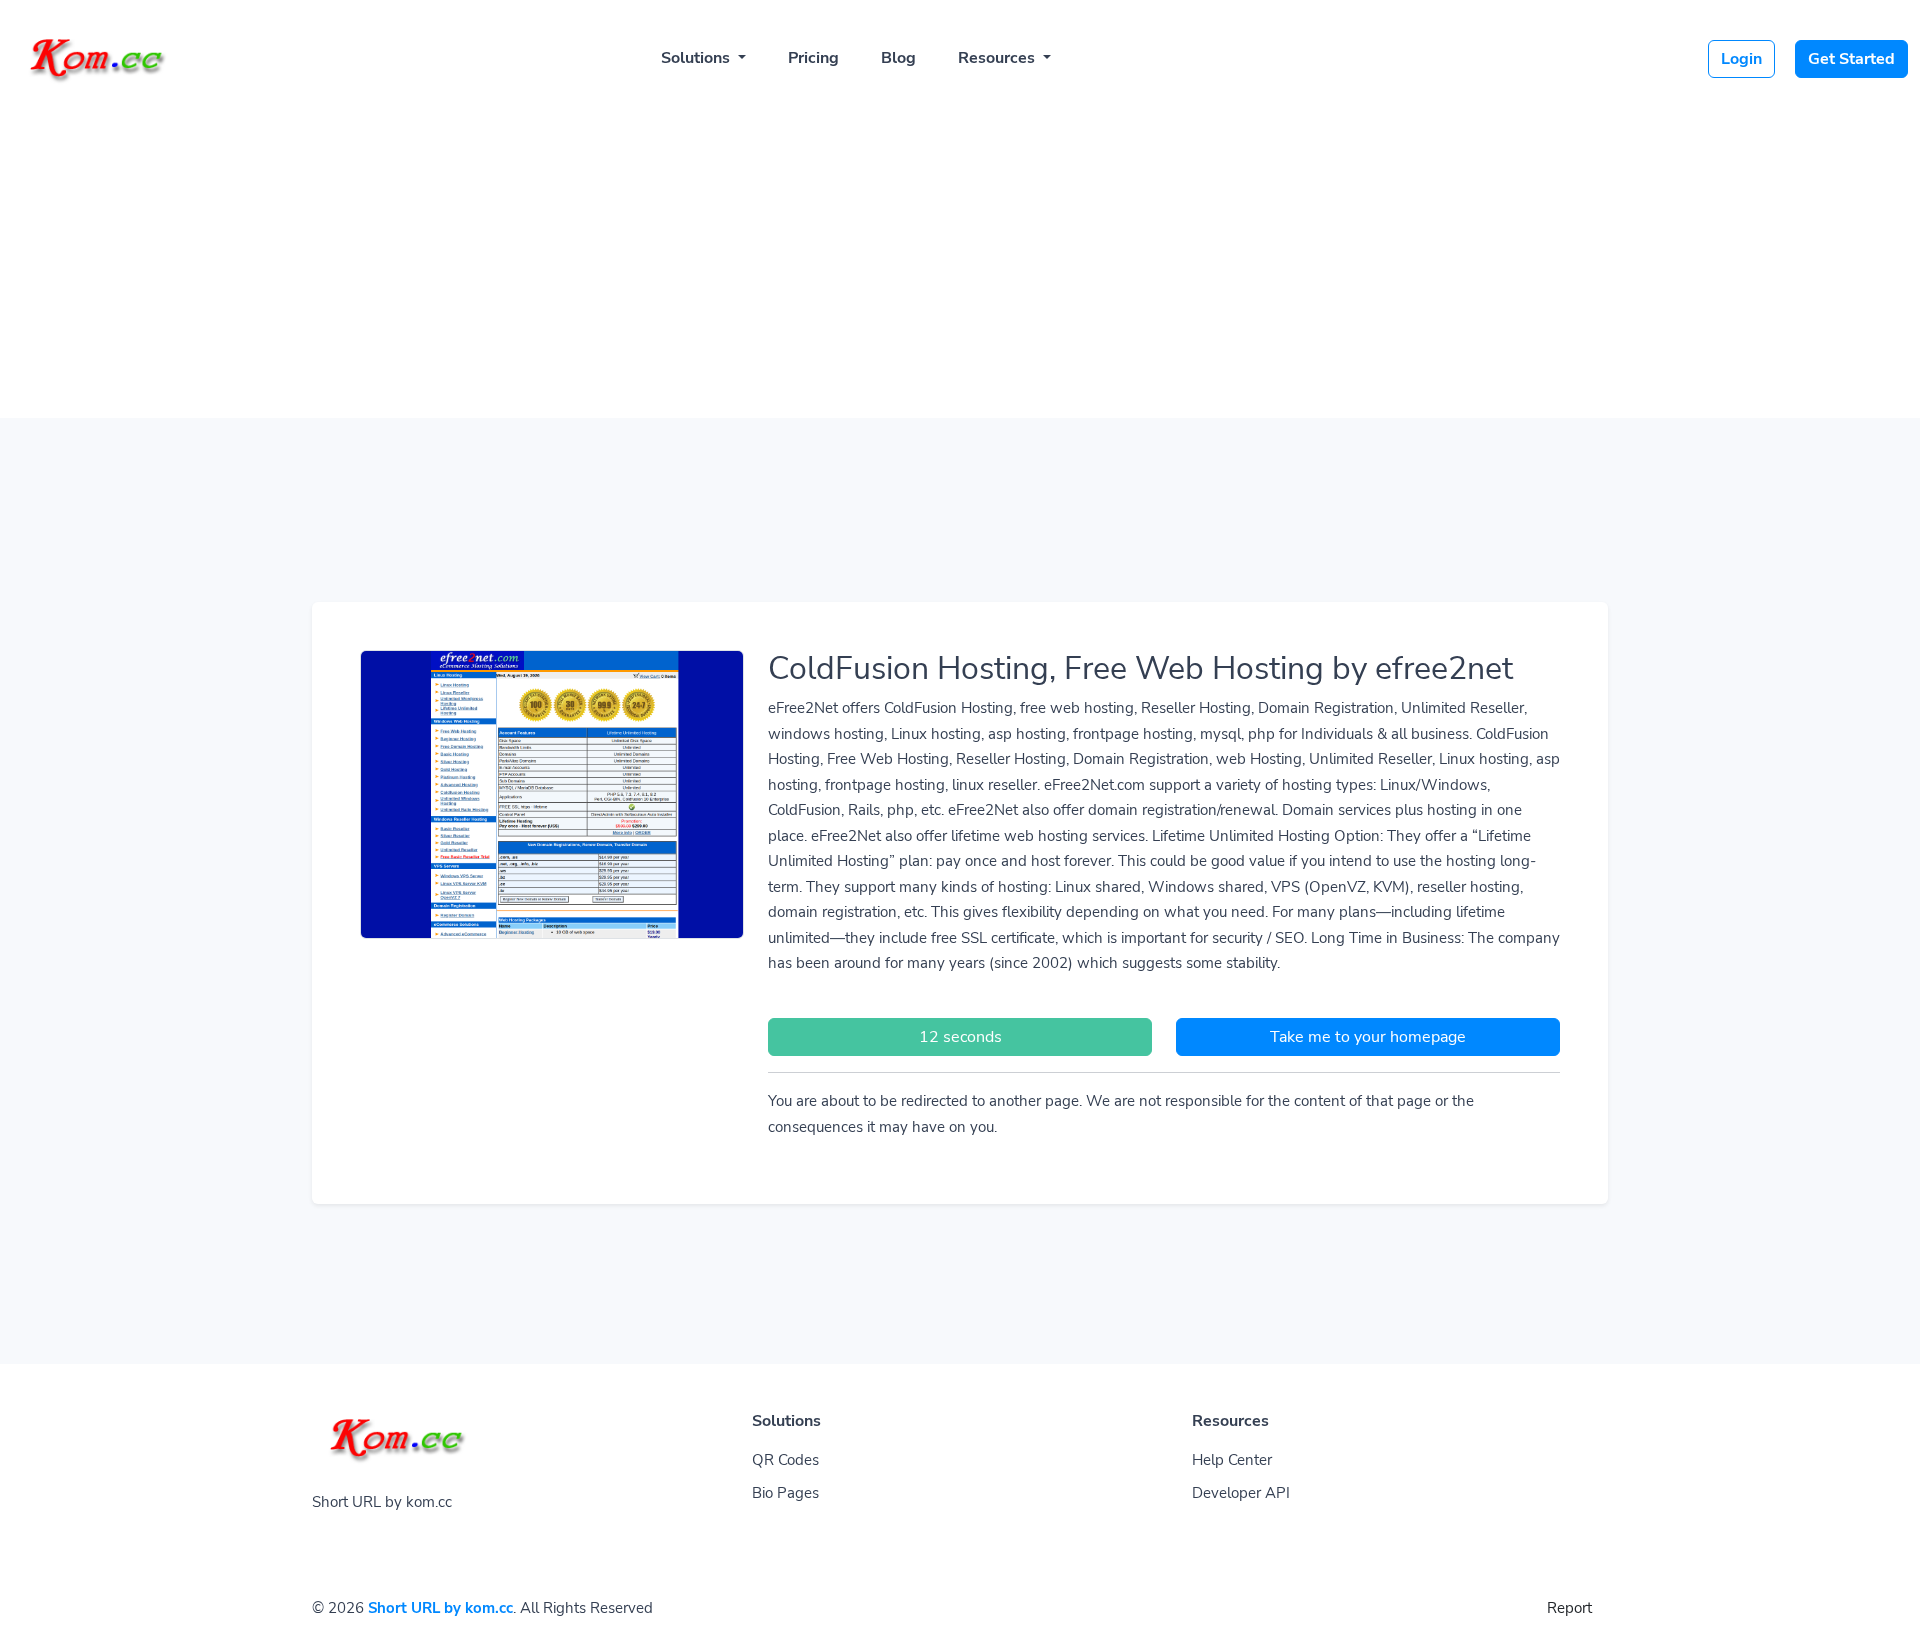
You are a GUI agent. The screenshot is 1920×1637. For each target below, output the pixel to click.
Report (1569, 1608)
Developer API (1241, 1493)
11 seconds (960, 1037)
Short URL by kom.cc (440, 1608)
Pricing (813, 58)
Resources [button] (998, 58)
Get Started (1851, 59)
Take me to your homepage (1368, 1037)
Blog (898, 58)
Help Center (1232, 1460)
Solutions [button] (697, 58)
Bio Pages (785, 1493)
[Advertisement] (960, 252)
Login (1741, 59)
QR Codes (785, 1460)
